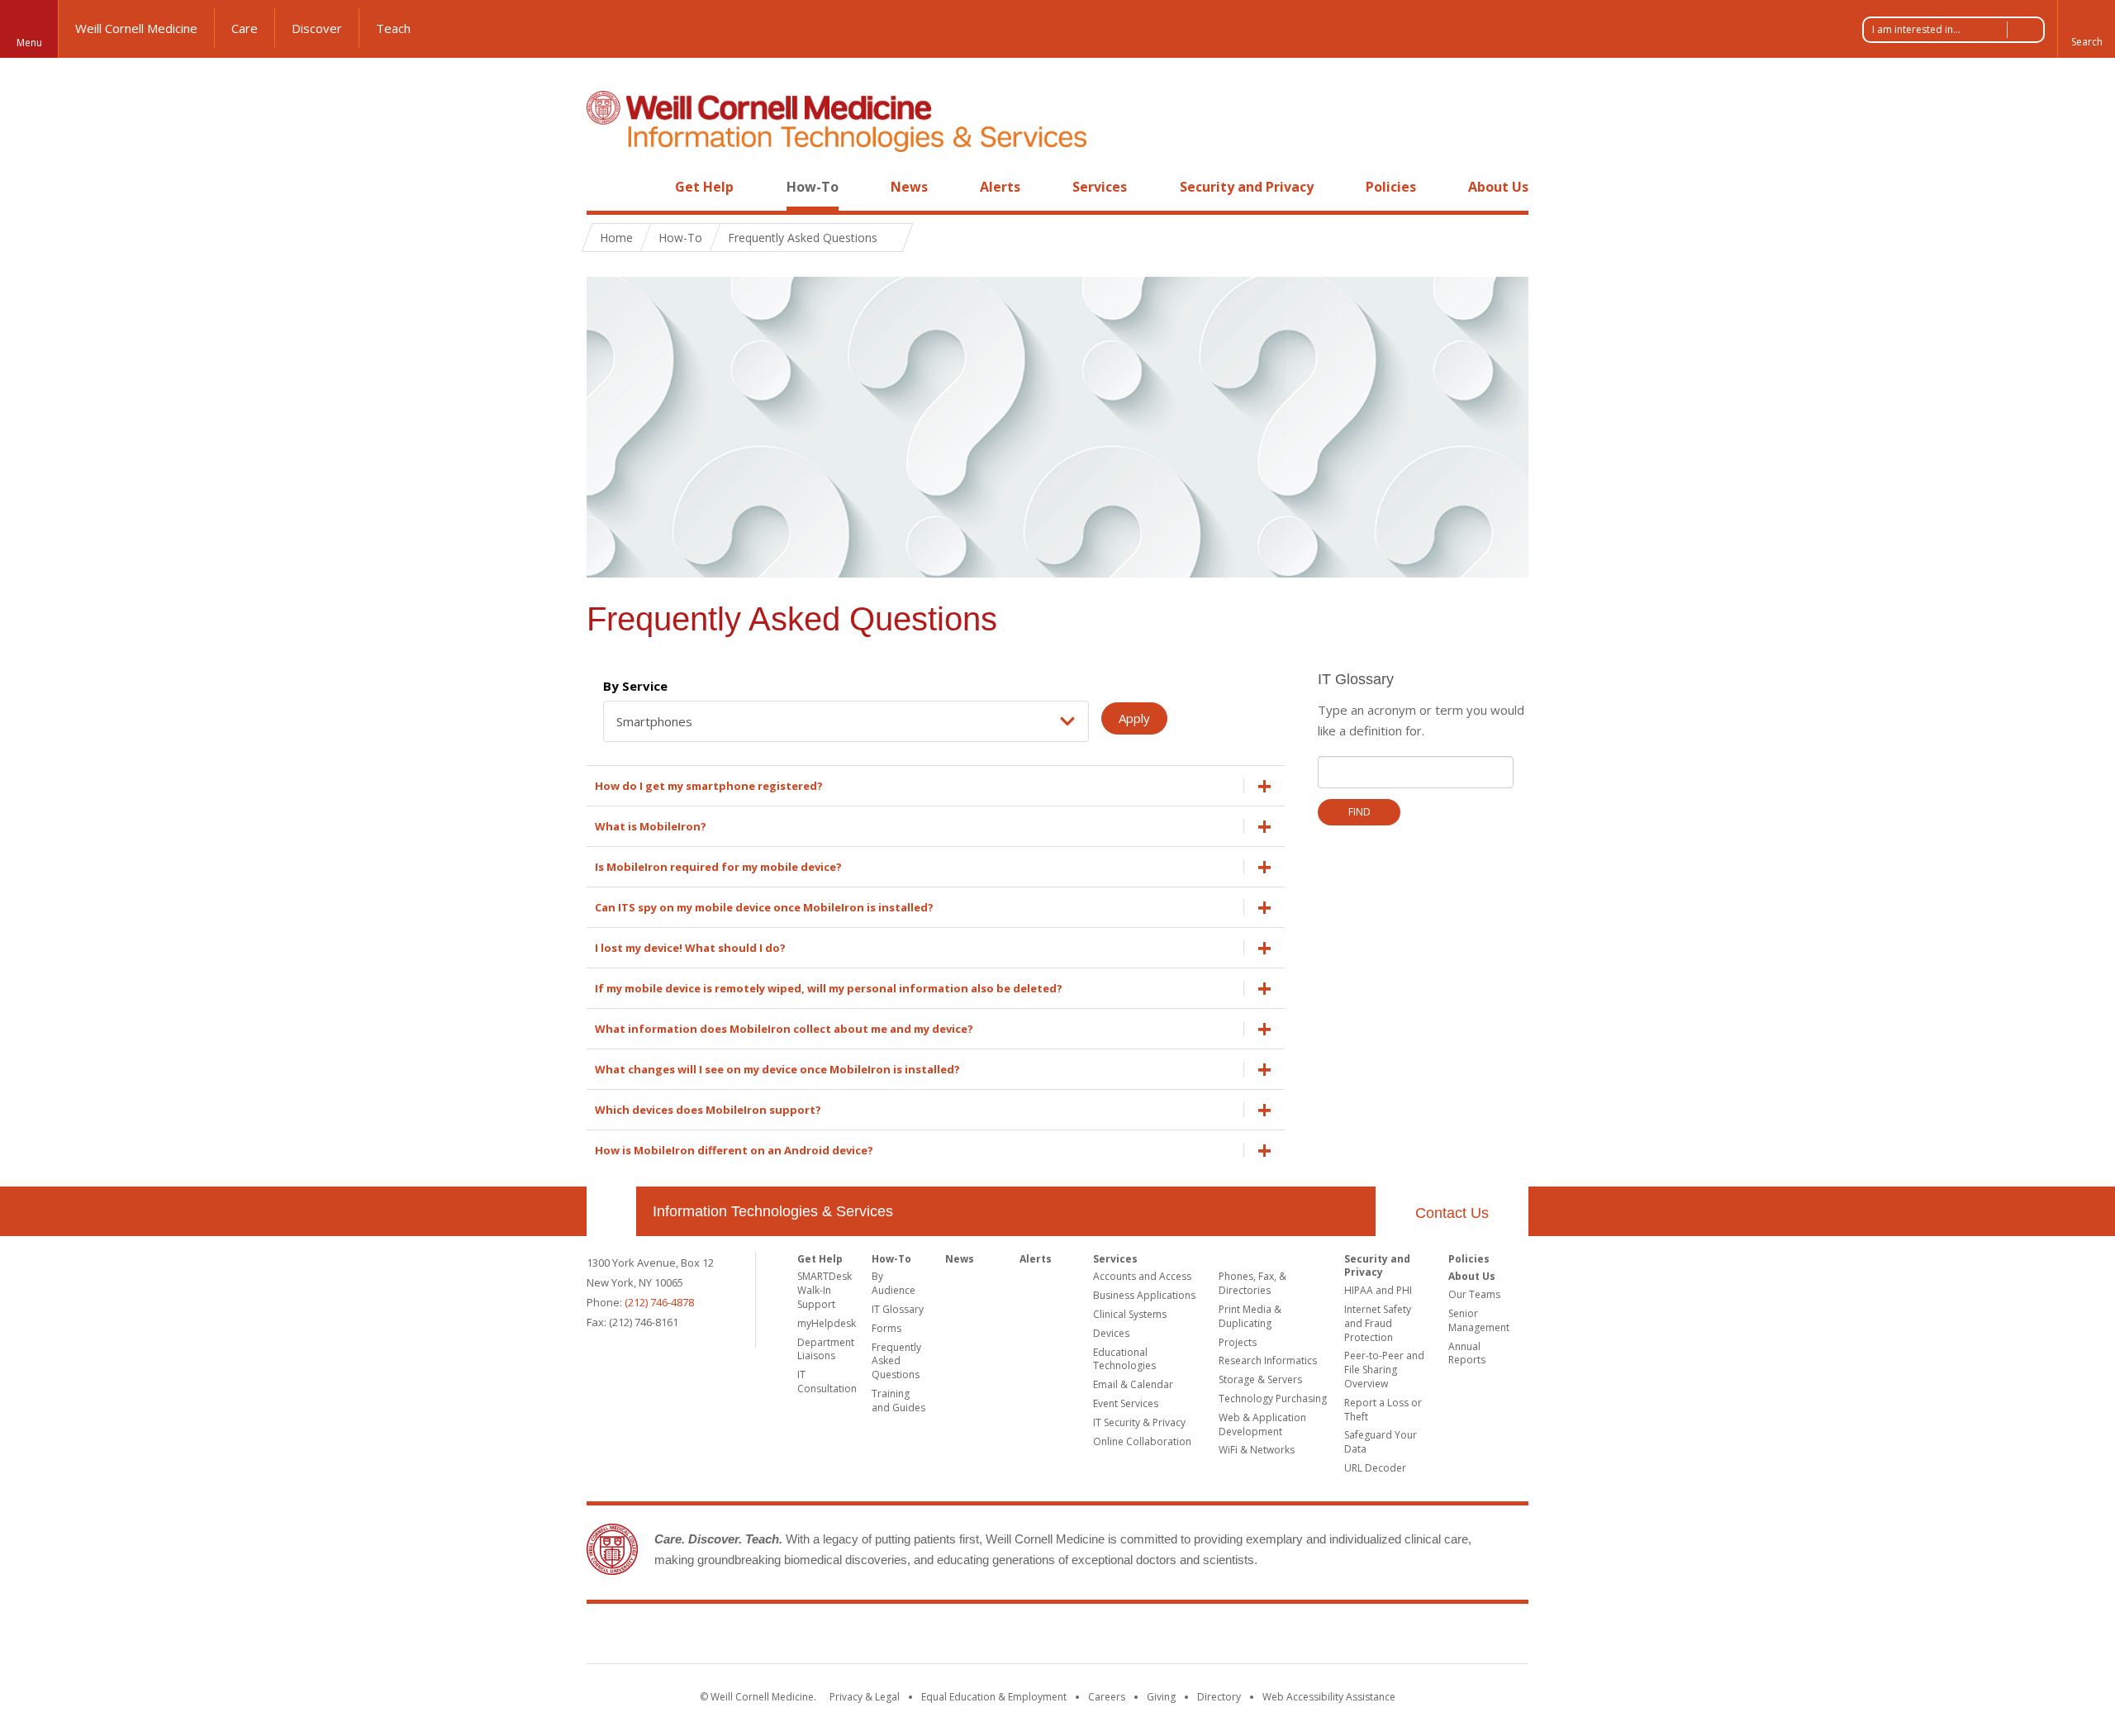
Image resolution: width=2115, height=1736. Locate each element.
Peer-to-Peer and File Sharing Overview (1384, 1370)
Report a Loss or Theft (1383, 1410)
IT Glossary (898, 1309)
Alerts (1000, 187)
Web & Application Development (1262, 1424)
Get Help (704, 187)
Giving (1161, 1697)
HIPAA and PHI (1378, 1290)
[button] (2086, 29)
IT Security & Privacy (1139, 1422)
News (909, 187)
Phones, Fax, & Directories (1252, 1283)
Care (245, 28)
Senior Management (1479, 1320)
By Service (635, 686)
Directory (1219, 1697)
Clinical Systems (1130, 1314)
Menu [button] (29, 43)
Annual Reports (1467, 1353)
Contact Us (1452, 1213)
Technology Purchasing (1273, 1398)
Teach (393, 28)
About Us (1498, 187)
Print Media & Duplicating (1250, 1316)
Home (605, 187)
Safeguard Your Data (1381, 1442)
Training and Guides (898, 1401)
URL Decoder (1375, 1468)
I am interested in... (1916, 29)
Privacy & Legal (865, 1697)
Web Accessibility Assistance (1329, 1697)
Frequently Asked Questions (896, 1361)
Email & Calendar (1133, 1384)
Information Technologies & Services (773, 1211)
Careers (1107, 1697)
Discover (317, 28)
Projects (1238, 1342)
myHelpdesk (827, 1323)
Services (1100, 187)
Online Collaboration (1142, 1441)
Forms (886, 1328)
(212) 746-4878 (659, 1302)
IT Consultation (827, 1382)
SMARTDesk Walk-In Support (825, 1290)
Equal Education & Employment (994, 1697)
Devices (1111, 1333)
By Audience (894, 1283)
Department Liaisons (826, 1349)
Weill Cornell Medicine (136, 28)
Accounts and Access (1142, 1276)
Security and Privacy (1247, 187)
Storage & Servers (1260, 1379)
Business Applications (1144, 1295)
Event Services (1126, 1403)
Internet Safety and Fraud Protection (1378, 1323)
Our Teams (1474, 1294)
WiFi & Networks (1257, 1450)
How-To (813, 187)
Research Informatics (1268, 1360)
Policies (1391, 187)
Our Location (611, 1211)
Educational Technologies (1124, 1359)
